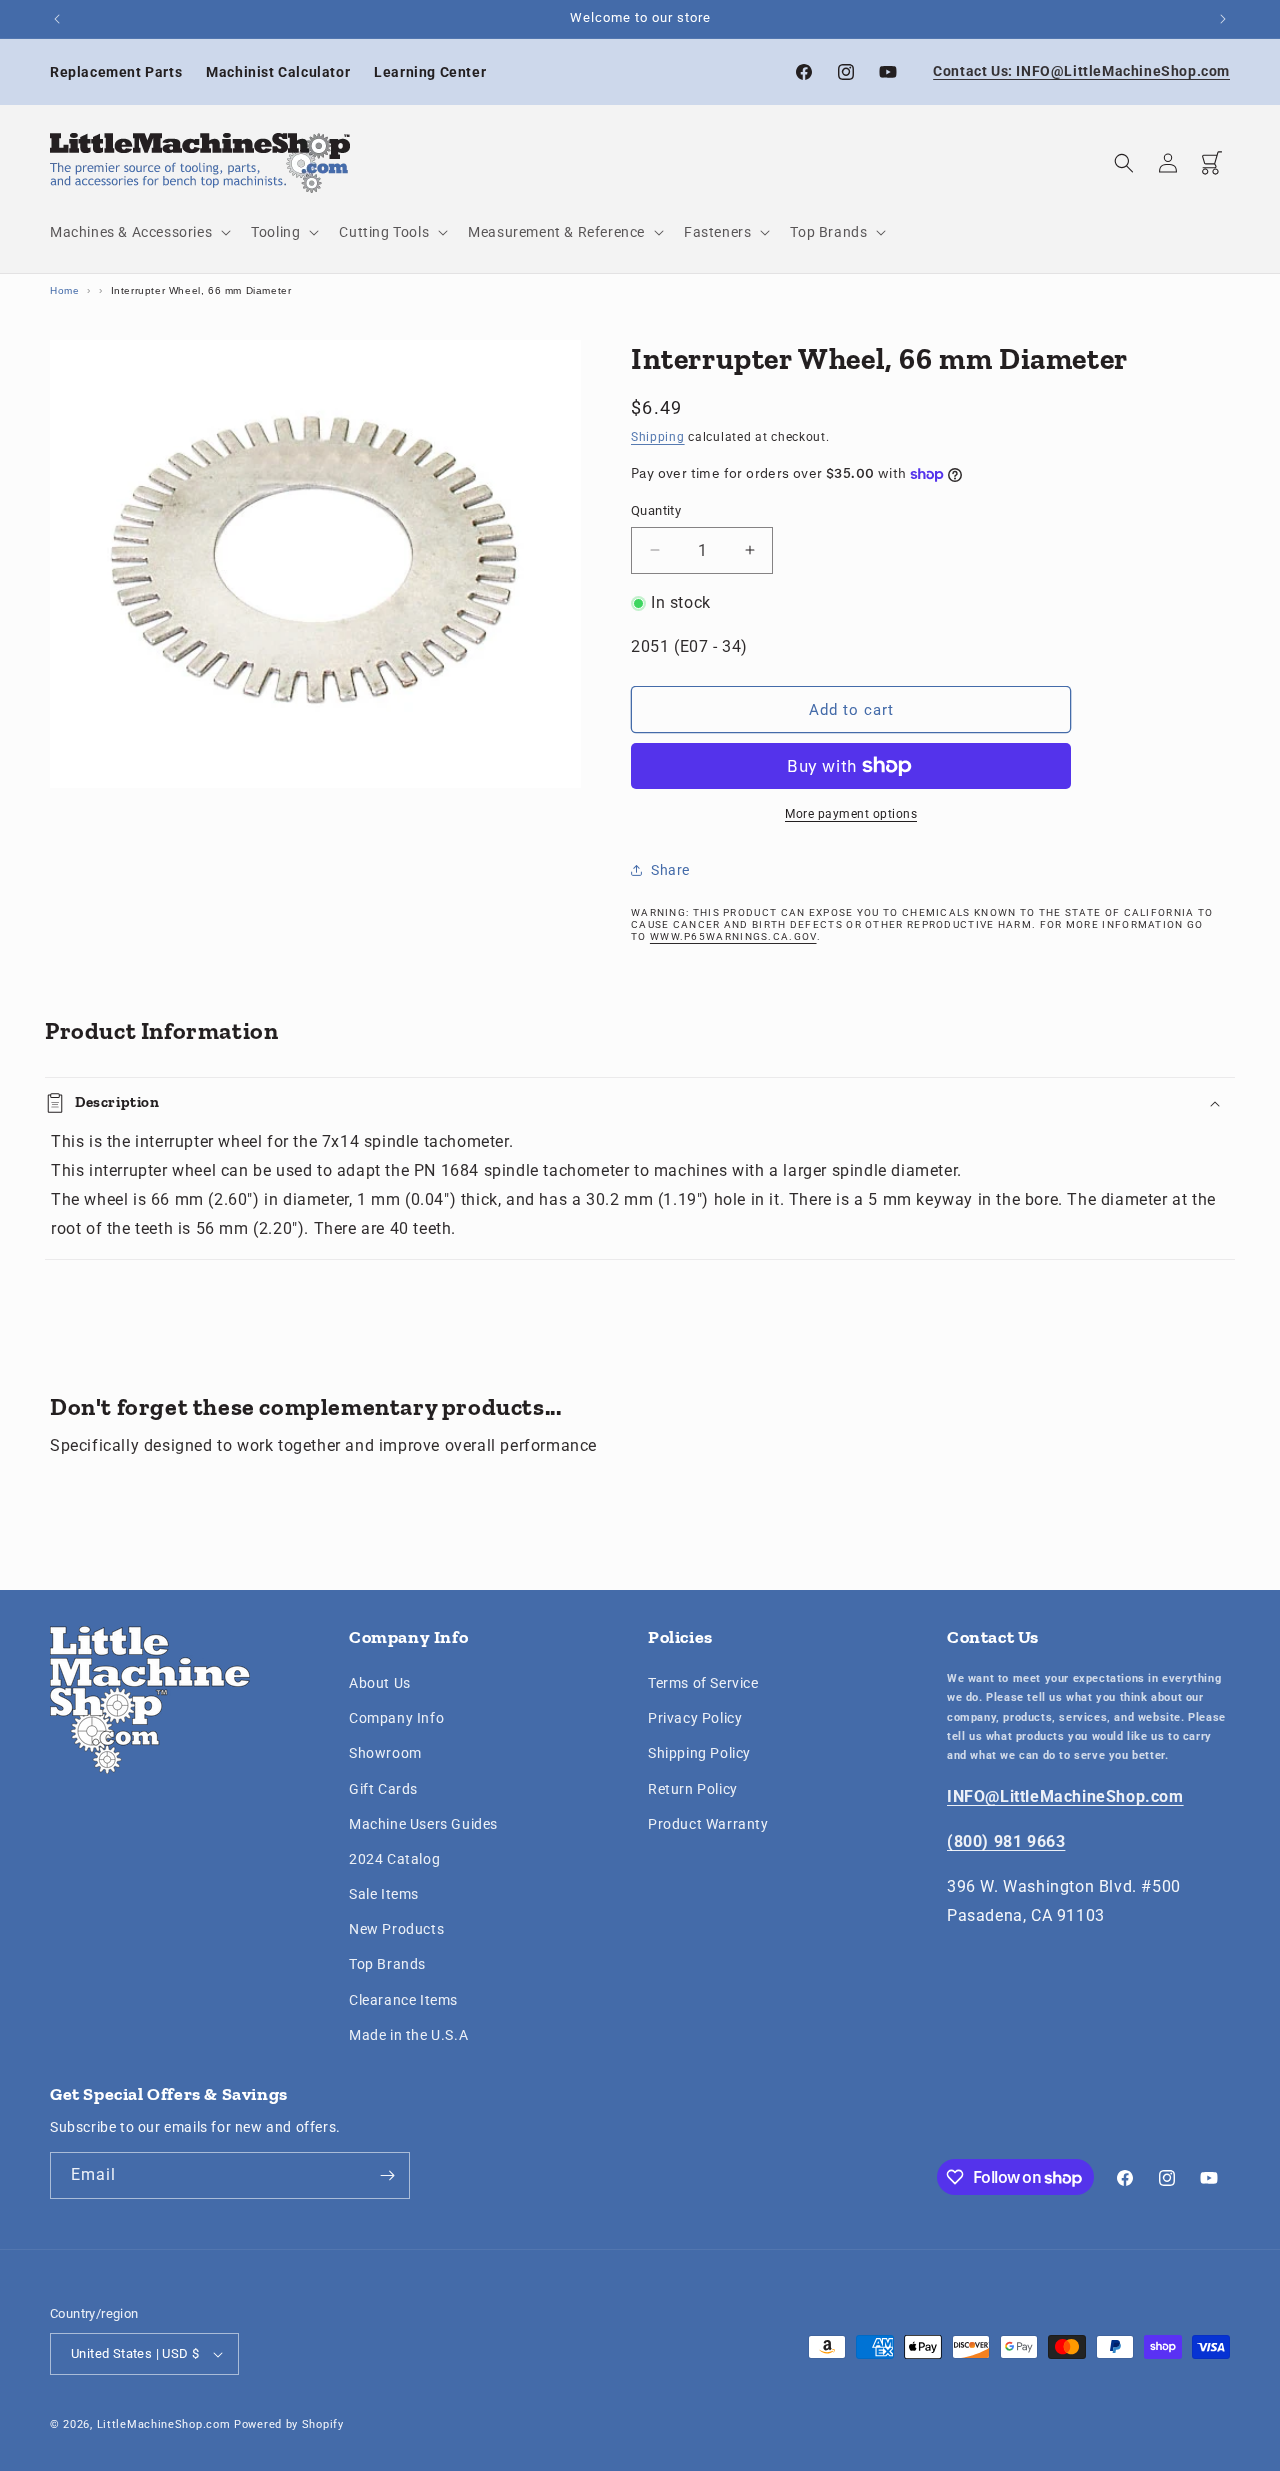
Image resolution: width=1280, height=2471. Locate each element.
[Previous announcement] (57, 19)
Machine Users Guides (423, 1824)
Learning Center (430, 72)
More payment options (851, 814)
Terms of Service (703, 1683)
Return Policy (693, 1789)
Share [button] (670, 870)
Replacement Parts (116, 72)
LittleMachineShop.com (164, 2424)
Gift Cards (383, 1789)
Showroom (385, 1754)
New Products (396, 1929)
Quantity (656, 510)
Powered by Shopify (289, 2424)
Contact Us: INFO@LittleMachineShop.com (1081, 71)
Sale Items (384, 1894)
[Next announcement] (1223, 19)
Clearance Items (403, 2000)
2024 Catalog (394, 1859)
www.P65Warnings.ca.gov (733, 936)
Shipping (658, 437)
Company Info (396, 1718)
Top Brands (387, 1965)
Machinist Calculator (278, 72)
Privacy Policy (695, 1718)
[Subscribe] (387, 2175)
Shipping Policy (699, 1754)
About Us (380, 1683)
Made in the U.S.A (408, 2035)
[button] (138, 232)
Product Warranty (708, 1824)
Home (64, 290)
